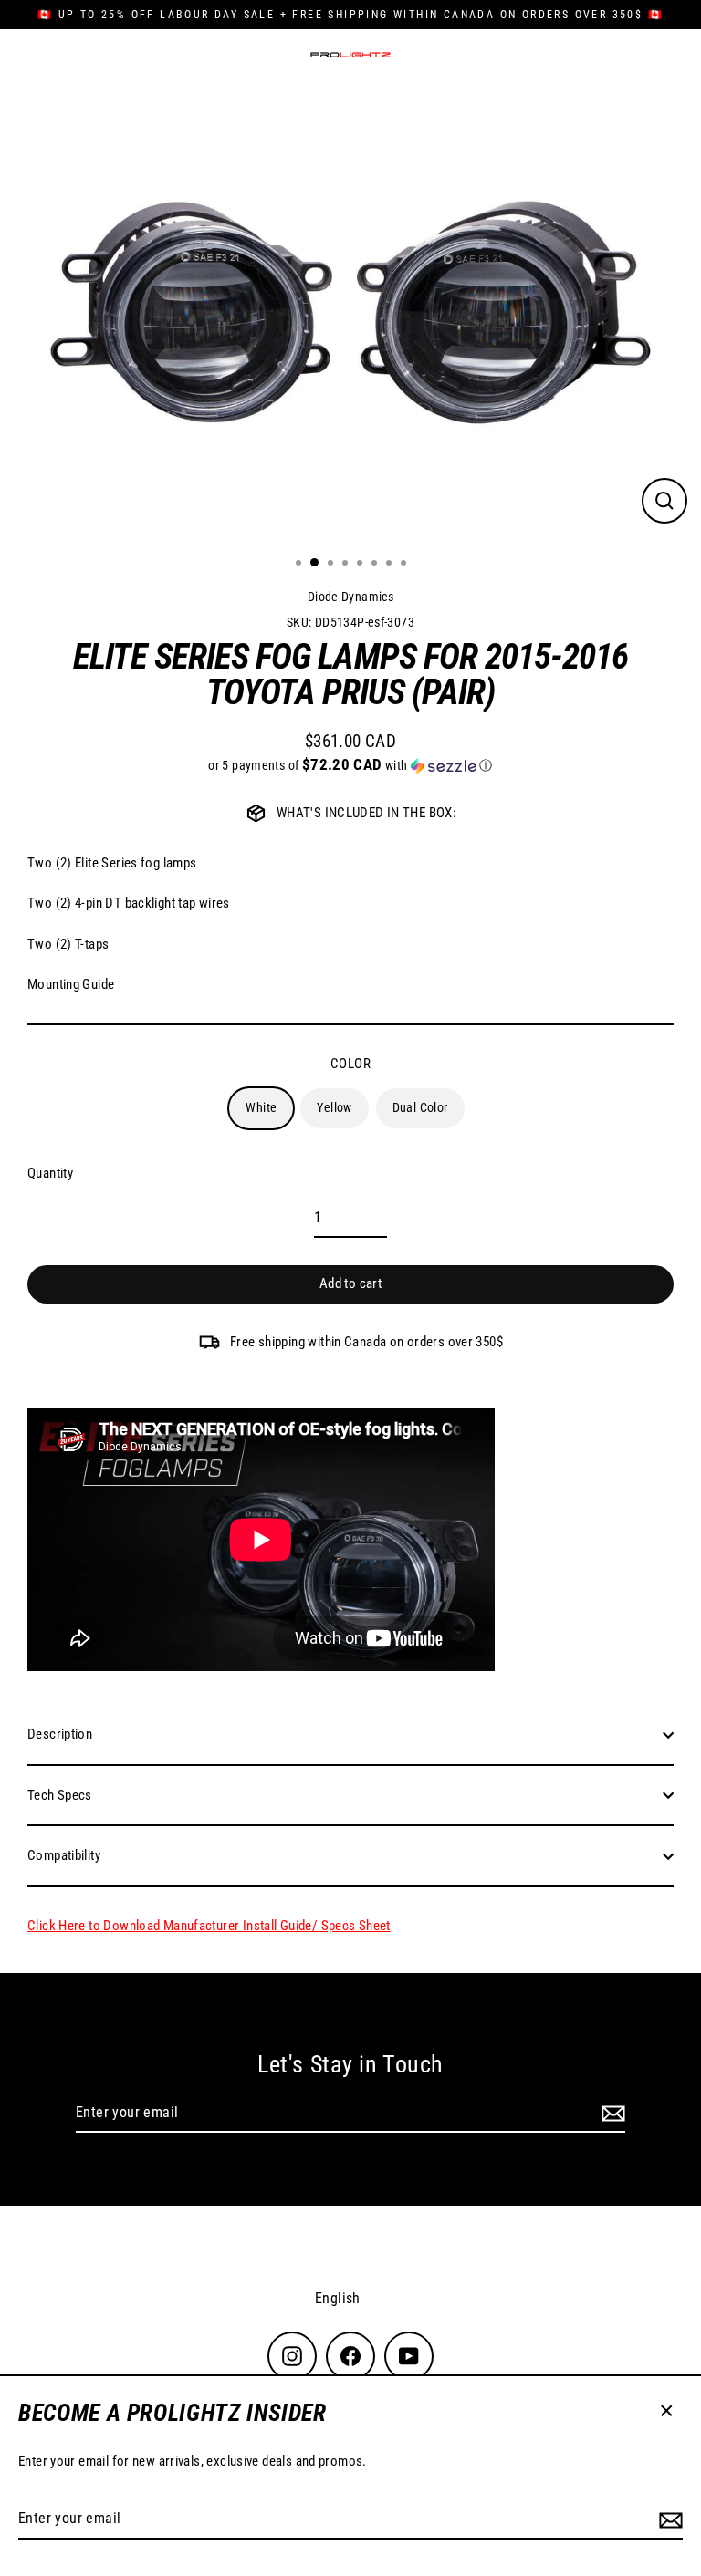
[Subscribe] (668, 2519)
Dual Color (420, 1107)
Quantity (50, 1173)
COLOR (350, 1064)
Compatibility (64, 1855)
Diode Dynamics (350, 597)
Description (60, 1734)
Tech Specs (60, 1795)
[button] (350, 765)
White (261, 1107)
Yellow (334, 1107)
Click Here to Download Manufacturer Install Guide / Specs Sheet (209, 1926)
